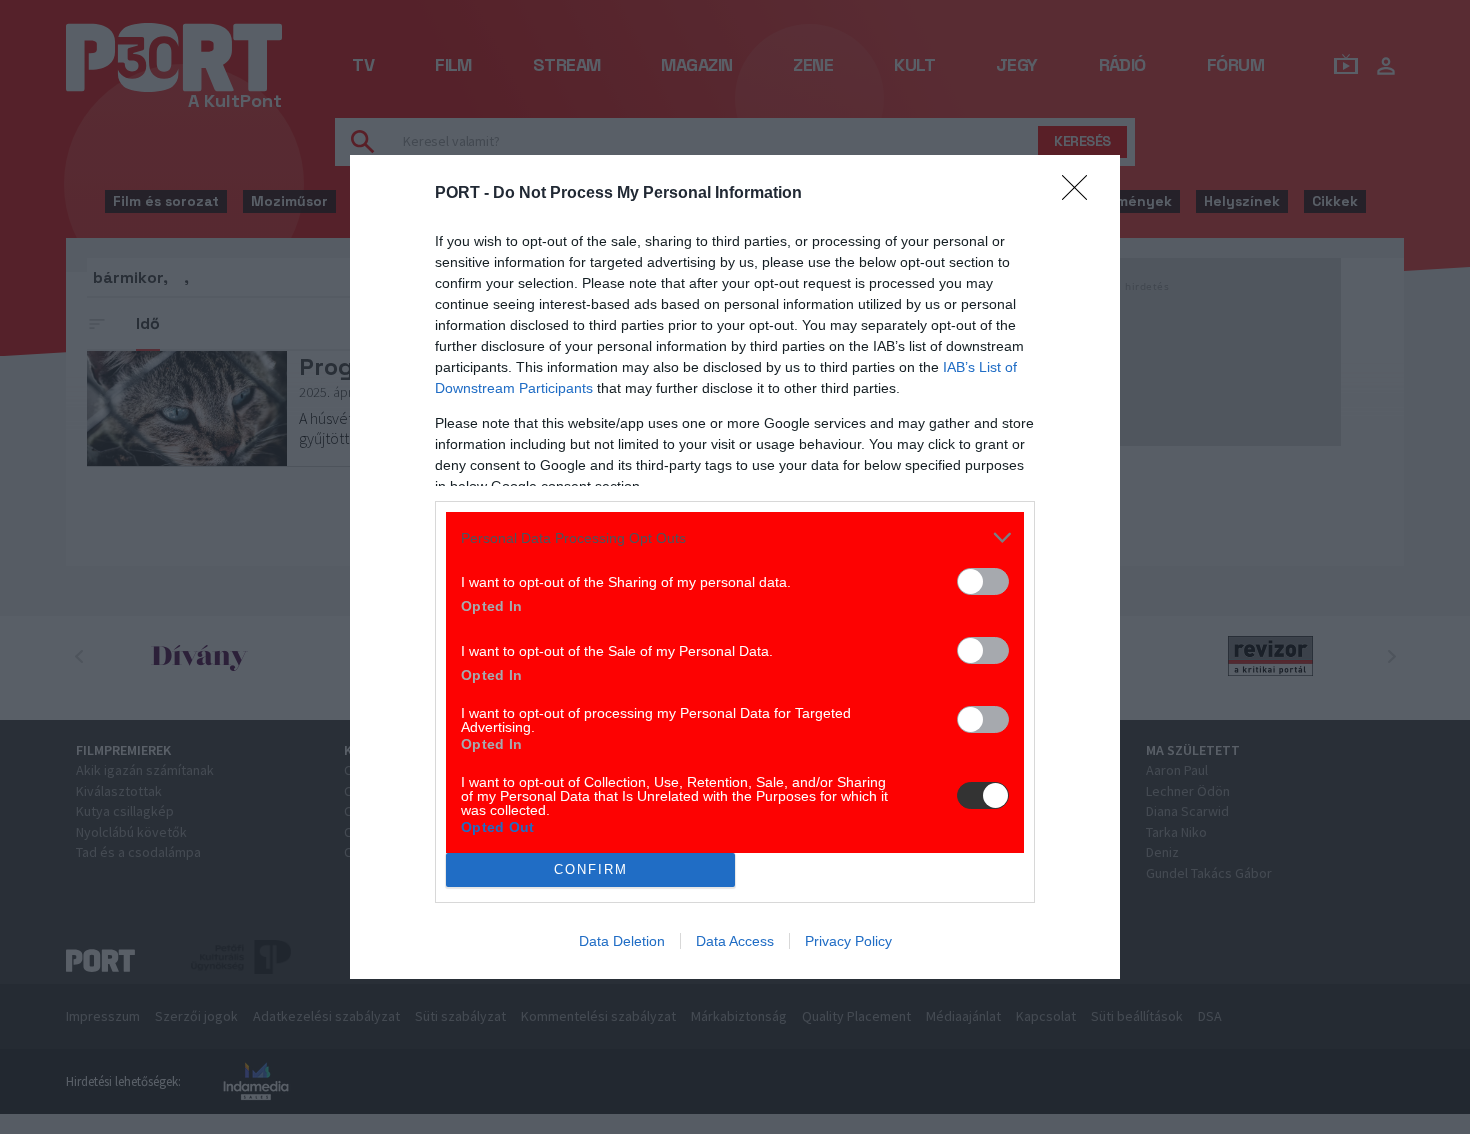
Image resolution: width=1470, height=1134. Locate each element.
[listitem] (735, 537)
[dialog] (735, 566)
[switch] (983, 581)
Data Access (735, 941)
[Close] (1081, 194)
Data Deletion (622, 941)
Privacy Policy (848, 941)
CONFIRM (591, 869)
